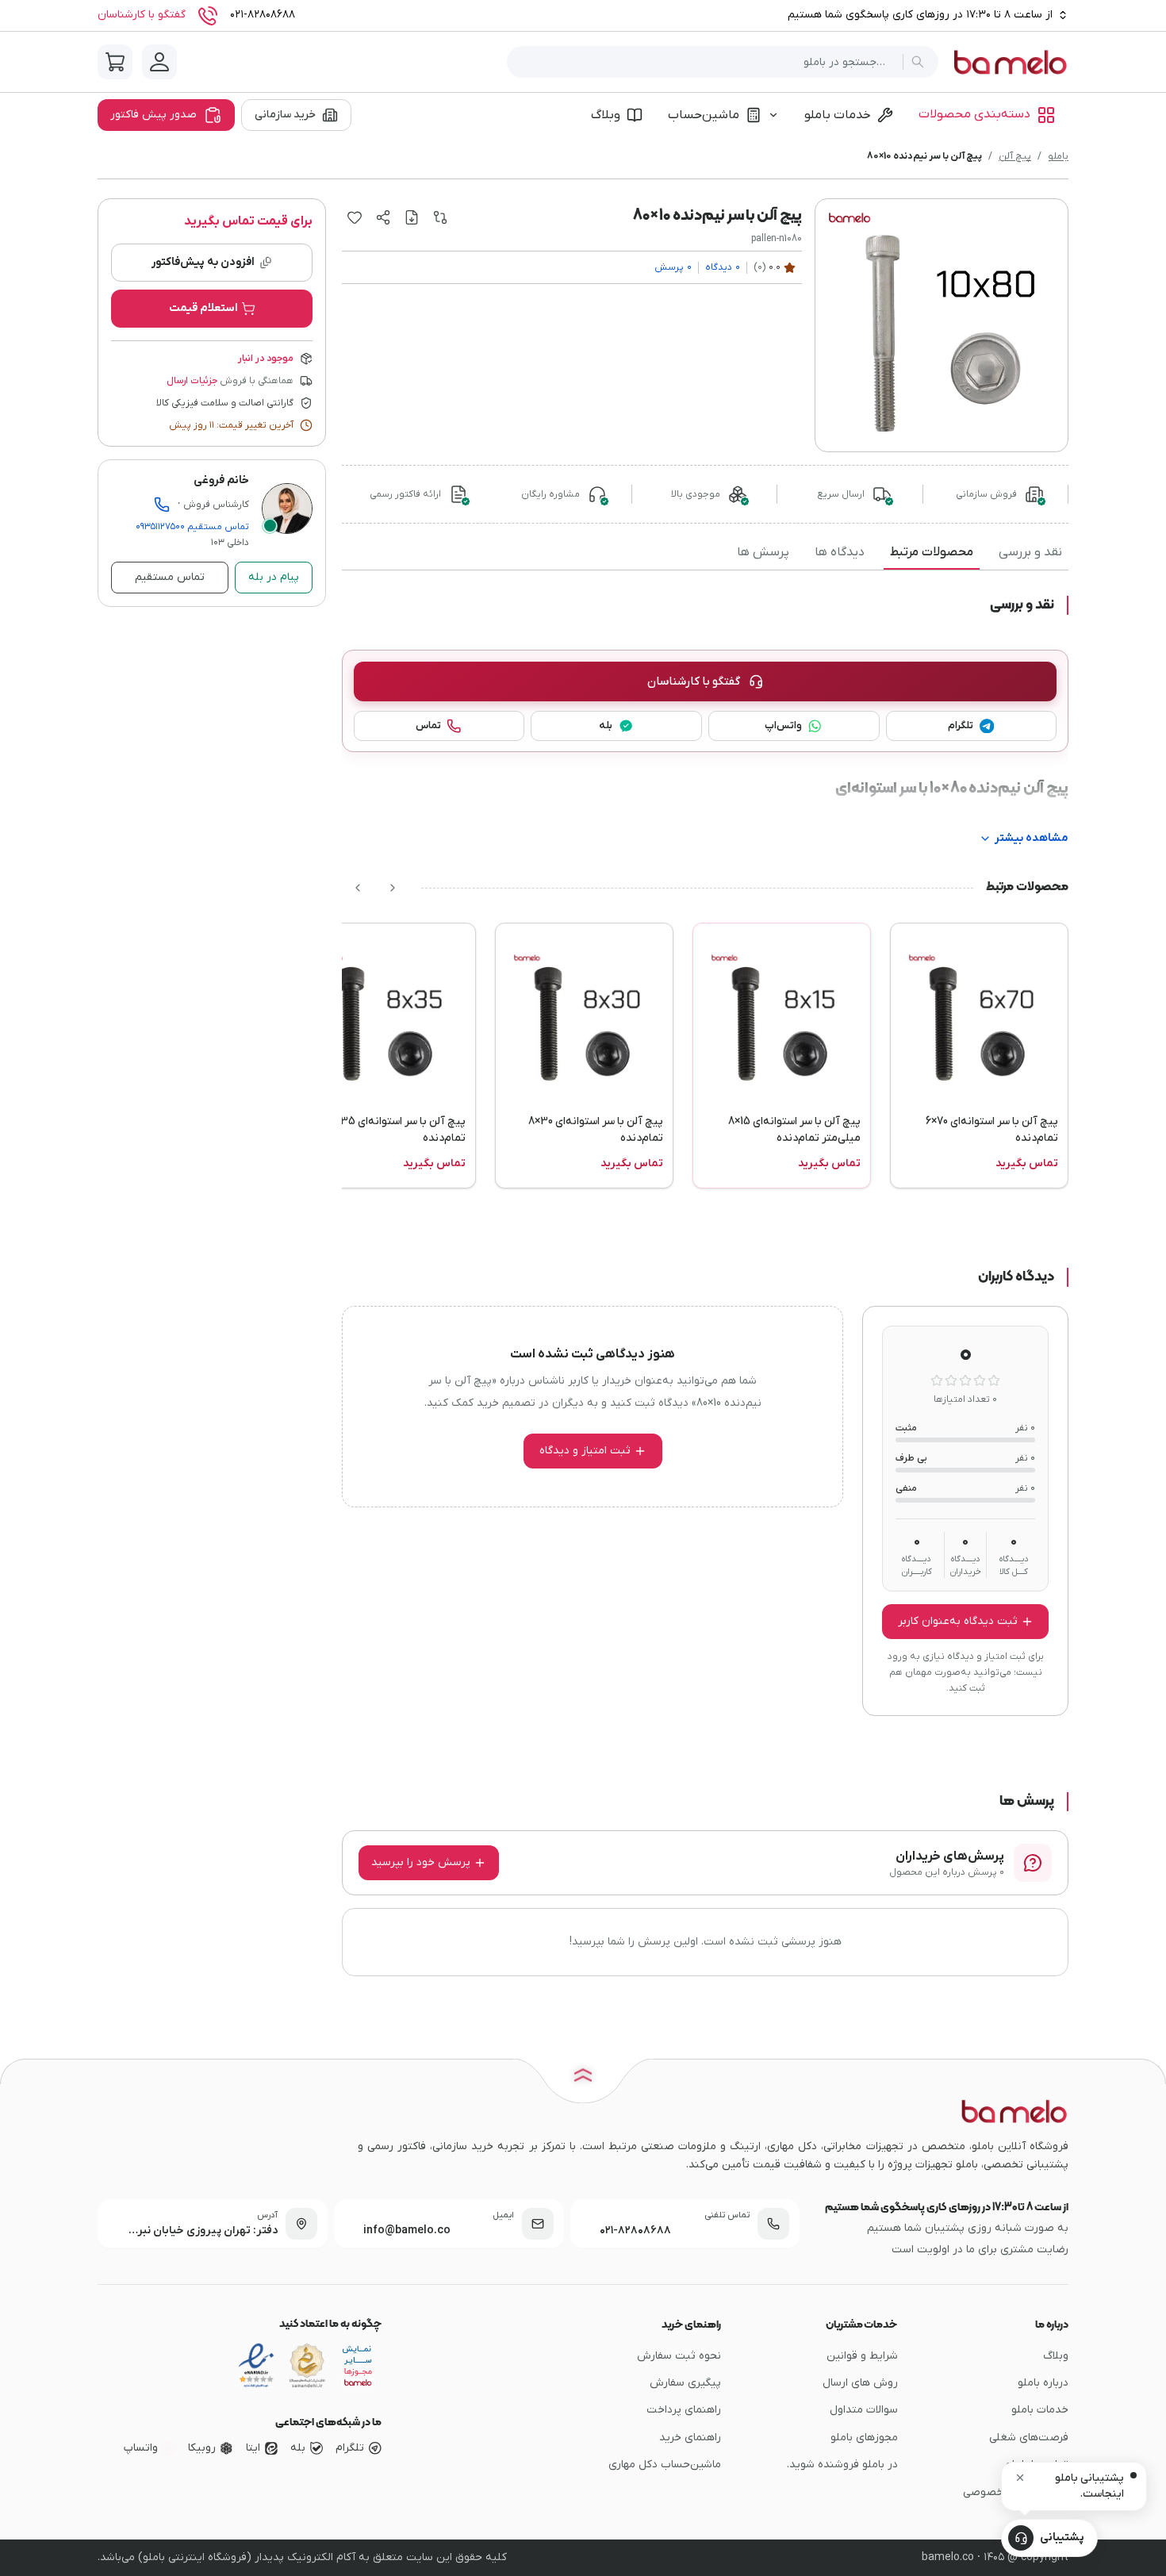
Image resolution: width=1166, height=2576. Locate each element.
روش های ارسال (860, 2383)
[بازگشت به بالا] (583, 2079)
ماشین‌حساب (704, 115)
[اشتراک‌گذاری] (383, 217)
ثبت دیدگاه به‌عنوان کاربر (958, 1621)
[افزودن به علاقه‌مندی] (355, 217)
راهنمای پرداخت (684, 2410)
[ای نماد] (358, 2366)
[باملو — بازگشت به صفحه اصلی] (1010, 62)
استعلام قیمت (203, 308)
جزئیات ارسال (192, 381)
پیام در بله (274, 577)
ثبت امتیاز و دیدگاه (585, 1451)
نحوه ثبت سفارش (679, 2356)
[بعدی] (358, 888)
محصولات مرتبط (932, 552)
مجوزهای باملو (864, 2438)
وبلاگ (606, 115)
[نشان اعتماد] (256, 2366)
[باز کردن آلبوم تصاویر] (942, 325)
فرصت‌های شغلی (1029, 2438)
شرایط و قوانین (862, 2356)
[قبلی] (393, 888)
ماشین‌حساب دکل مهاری (665, 2465)
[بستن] (1020, 2478)
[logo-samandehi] (307, 2366)
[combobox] (708, 62)
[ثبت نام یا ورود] (159, 62)
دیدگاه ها (840, 552)
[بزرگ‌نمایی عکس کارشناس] (287, 509)
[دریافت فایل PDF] (412, 217)
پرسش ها (763, 552)
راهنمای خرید (690, 2438)
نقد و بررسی (1030, 552)
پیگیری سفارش (685, 2383)
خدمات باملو (838, 115)
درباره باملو (1043, 2383)
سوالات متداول (864, 2410)
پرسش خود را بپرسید (421, 1862)
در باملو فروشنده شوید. (842, 2465)
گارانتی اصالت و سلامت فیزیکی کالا (225, 403)
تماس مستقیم (192, 527)
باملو (1058, 156)
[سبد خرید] (115, 62)
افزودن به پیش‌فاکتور (203, 262)
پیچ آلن (1015, 156)
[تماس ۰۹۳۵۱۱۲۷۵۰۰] (162, 505)
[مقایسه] (440, 217)
